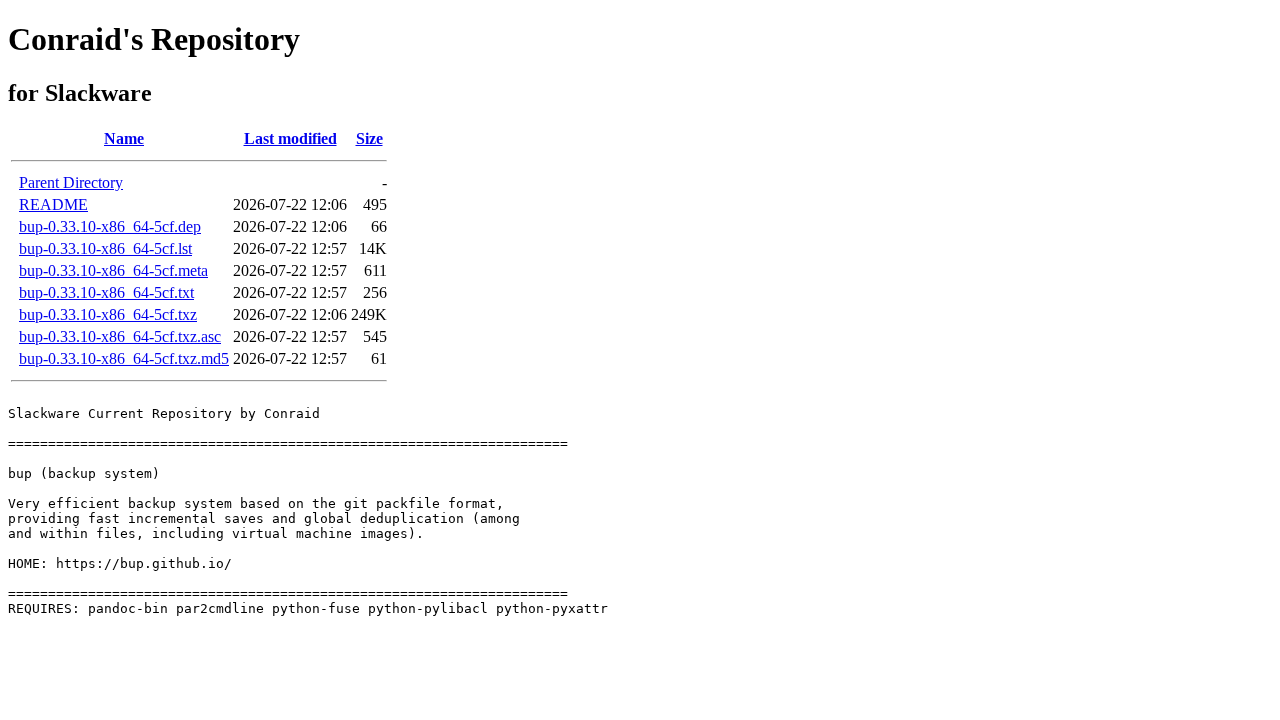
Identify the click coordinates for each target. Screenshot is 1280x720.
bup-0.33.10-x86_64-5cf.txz (108, 314)
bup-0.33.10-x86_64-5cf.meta (113, 270)
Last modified (290, 138)
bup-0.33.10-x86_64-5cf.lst (105, 248)
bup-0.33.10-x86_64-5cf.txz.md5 (124, 358)
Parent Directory (71, 182)
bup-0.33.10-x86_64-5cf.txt (106, 292)
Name (124, 138)
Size (369, 138)
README (53, 204)
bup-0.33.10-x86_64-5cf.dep (110, 226)
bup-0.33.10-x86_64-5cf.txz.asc (120, 336)
